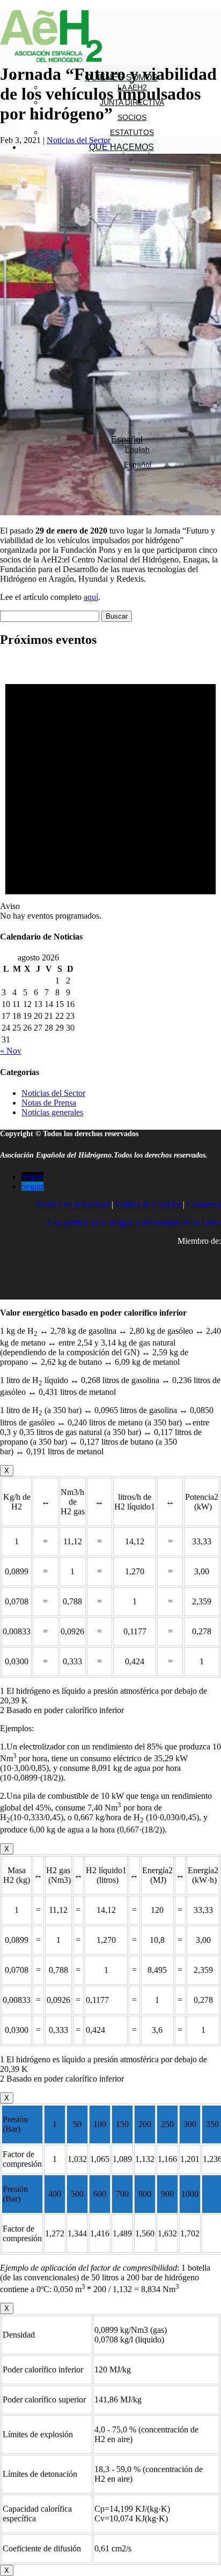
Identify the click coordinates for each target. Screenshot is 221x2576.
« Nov (11, 1051)
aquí (91, 597)
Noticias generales (52, 1112)
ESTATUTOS (132, 132)
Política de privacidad (73, 1204)
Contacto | (204, 1204)
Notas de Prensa (49, 1103)
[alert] (110, 789)
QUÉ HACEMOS (121, 147)
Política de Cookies (148, 1204)
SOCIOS (132, 117)
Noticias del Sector (79, 140)
